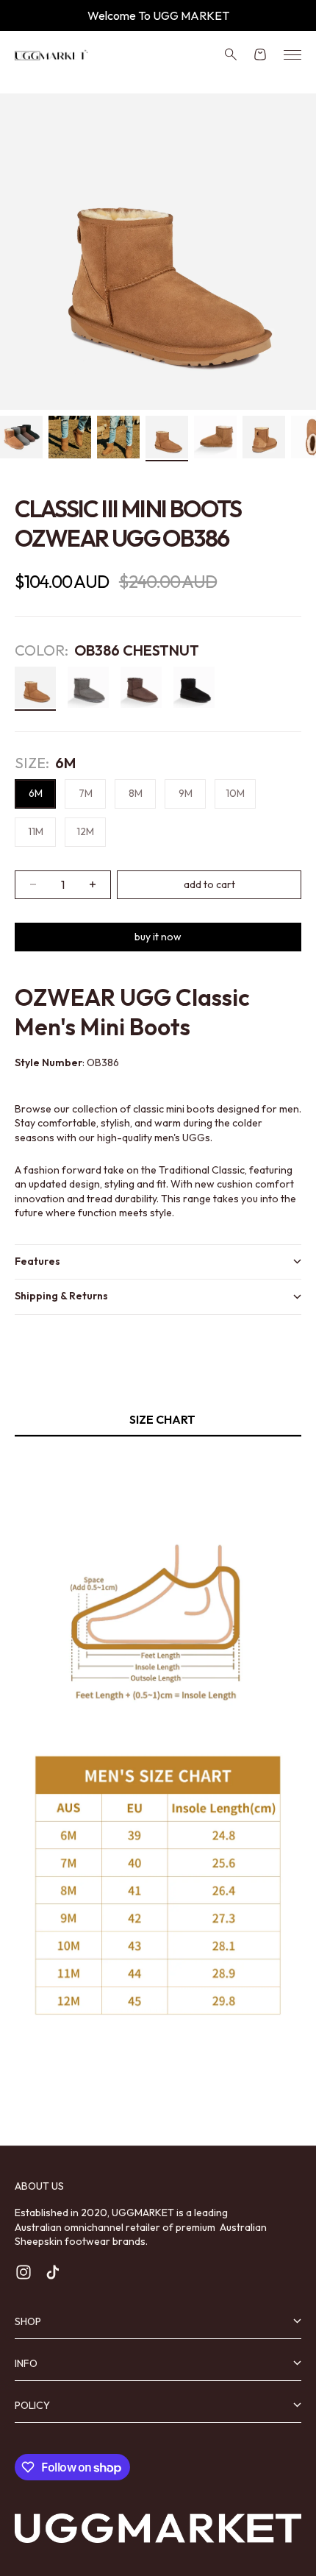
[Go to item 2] (70, 437)
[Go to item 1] (21, 437)
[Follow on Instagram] (24, 2272)
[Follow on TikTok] (53, 2272)
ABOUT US (39, 2186)
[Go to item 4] (167, 437)
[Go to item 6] (264, 437)
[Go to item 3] (118, 437)
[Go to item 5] (215, 437)
